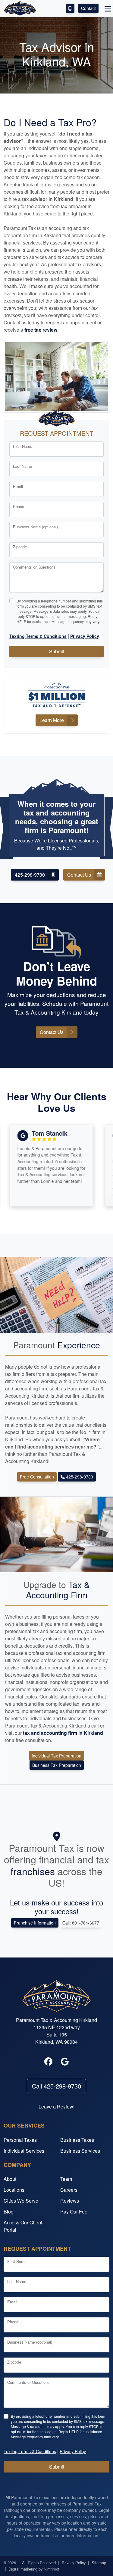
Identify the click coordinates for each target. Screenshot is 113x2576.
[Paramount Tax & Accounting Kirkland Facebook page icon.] (49, 2062)
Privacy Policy (74, 2563)
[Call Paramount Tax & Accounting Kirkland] (70, 8)
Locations (14, 2190)
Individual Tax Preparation (56, 1756)
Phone (19, 506)
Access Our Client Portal (23, 2226)
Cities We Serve (21, 2201)
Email (18, 486)
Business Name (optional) (35, 527)
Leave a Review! (56, 2107)
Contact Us (79, 875)
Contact (88, 8)
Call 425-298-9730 (56, 2086)
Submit (57, 651)
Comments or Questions (34, 567)
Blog (9, 2212)
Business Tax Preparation (57, 1765)
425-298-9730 (30, 875)
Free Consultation (37, 1477)
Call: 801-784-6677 (81, 1923)
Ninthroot (52, 2569)
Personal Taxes (20, 2140)
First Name (23, 446)
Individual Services (24, 2151)
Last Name (22, 466)
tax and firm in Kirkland (63, 1733)
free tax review (41, 330)
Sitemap (99, 2563)
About (10, 2179)
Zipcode (20, 547)
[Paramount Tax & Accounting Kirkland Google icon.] (65, 2062)
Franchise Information (35, 1923)
